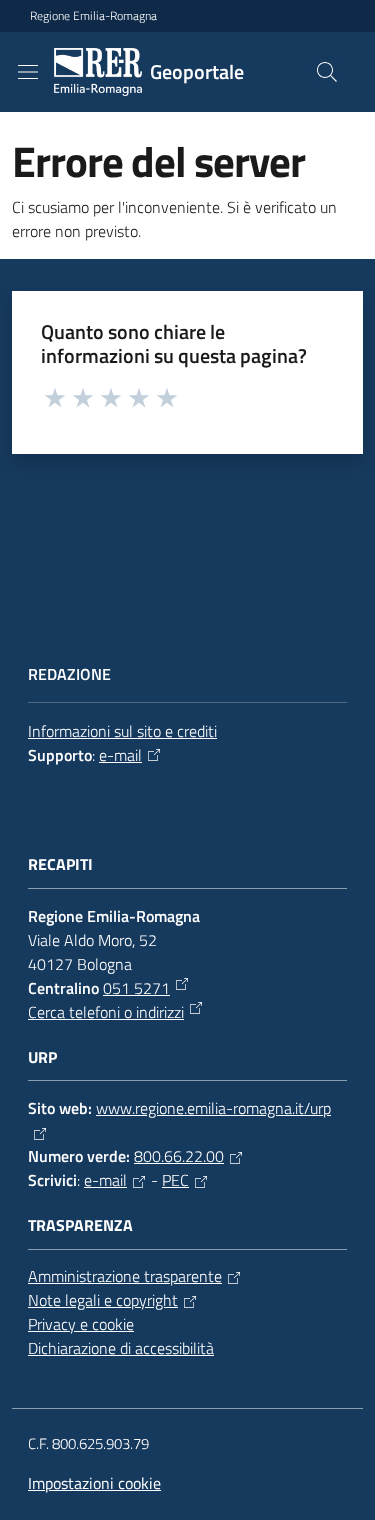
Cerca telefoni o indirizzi (106, 1012)
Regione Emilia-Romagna (93, 16)
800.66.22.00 (179, 1156)
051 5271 (136, 988)
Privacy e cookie (81, 1324)
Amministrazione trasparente (125, 1276)
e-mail (120, 755)
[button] (327, 72)
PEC (175, 1180)
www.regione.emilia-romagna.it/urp (213, 1108)
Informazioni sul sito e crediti (122, 731)
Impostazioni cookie (94, 1483)
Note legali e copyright (103, 1300)
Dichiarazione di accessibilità (121, 1348)
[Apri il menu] (28, 72)
